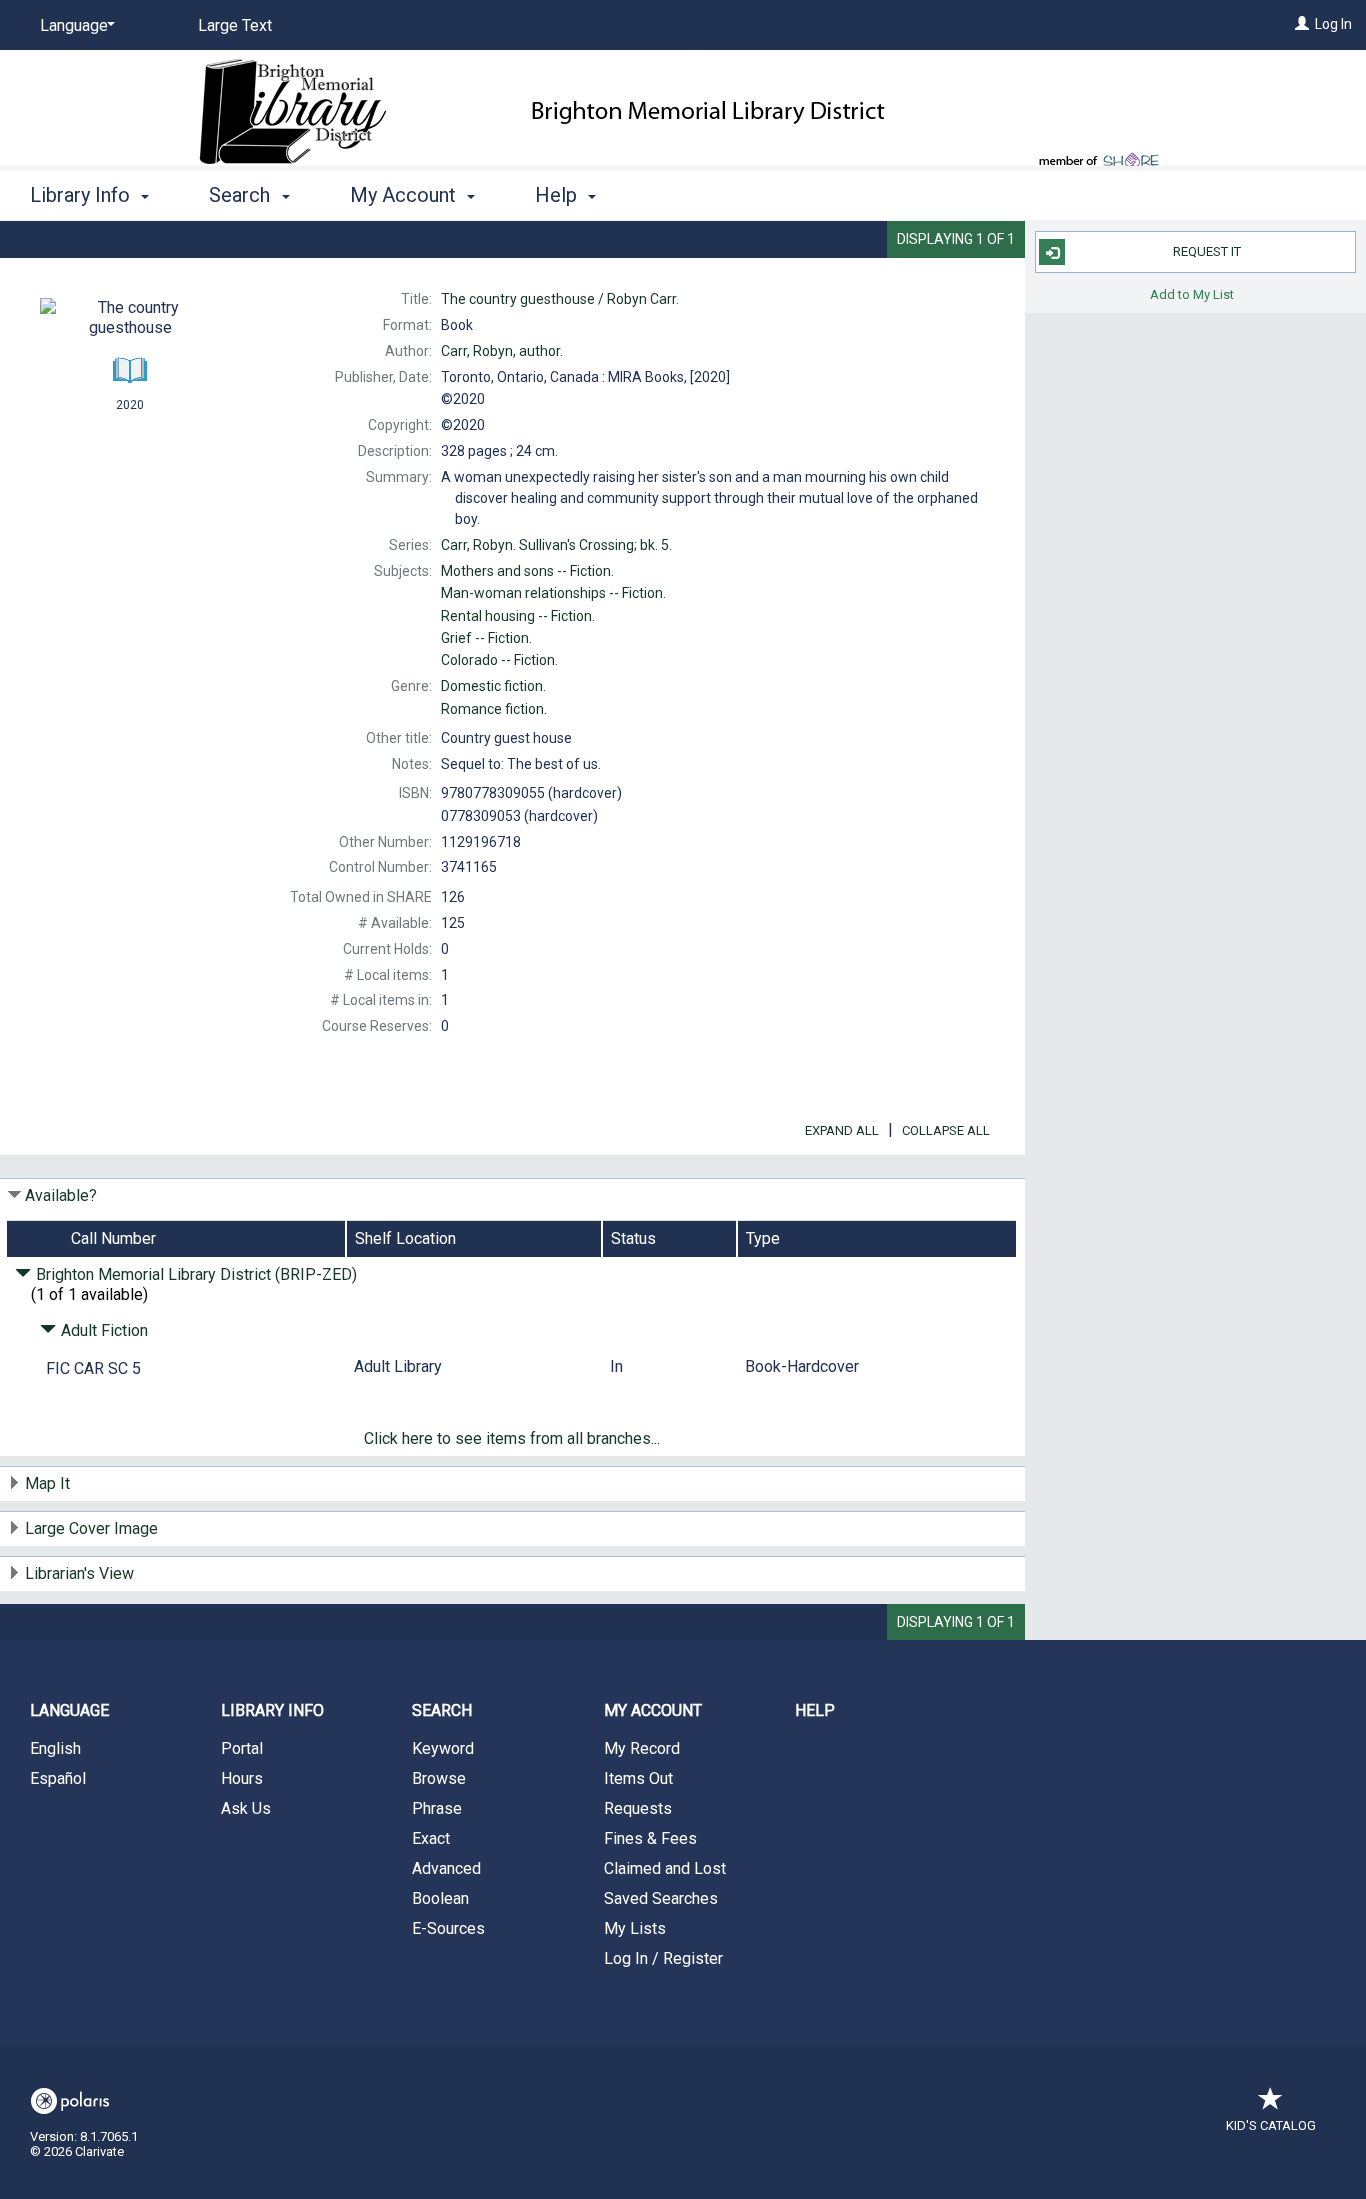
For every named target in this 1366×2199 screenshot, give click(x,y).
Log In (1333, 24)
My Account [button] (405, 195)
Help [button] (558, 195)
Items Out (638, 1778)
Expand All (842, 1130)
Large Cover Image (91, 1528)
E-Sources (448, 1928)
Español (58, 1778)
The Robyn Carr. (560, 299)
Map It (47, 1483)
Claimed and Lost (665, 1868)
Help (815, 1710)
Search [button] (242, 195)
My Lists (635, 1928)
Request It (1207, 251)
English (55, 1748)
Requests (638, 1808)
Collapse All (946, 1130)
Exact (431, 1838)
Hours (242, 1778)
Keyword (443, 1748)
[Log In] (1302, 24)
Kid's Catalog (1271, 2125)
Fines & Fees (650, 1838)
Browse (439, 1778)
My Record (642, 1748)
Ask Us (246, 1808)
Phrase (437, 1808)
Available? (61, 1195)
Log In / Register (663, 1958)
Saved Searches (661, 1898)
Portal (242, 1748)
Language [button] (69, 1710)
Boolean (440, 1898)
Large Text (235, 25)
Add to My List (1192, 293)
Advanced (446, 1868)
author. (502, 351)
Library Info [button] (82, 195)
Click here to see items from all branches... (512, 1438)
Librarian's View (79, 1573)
